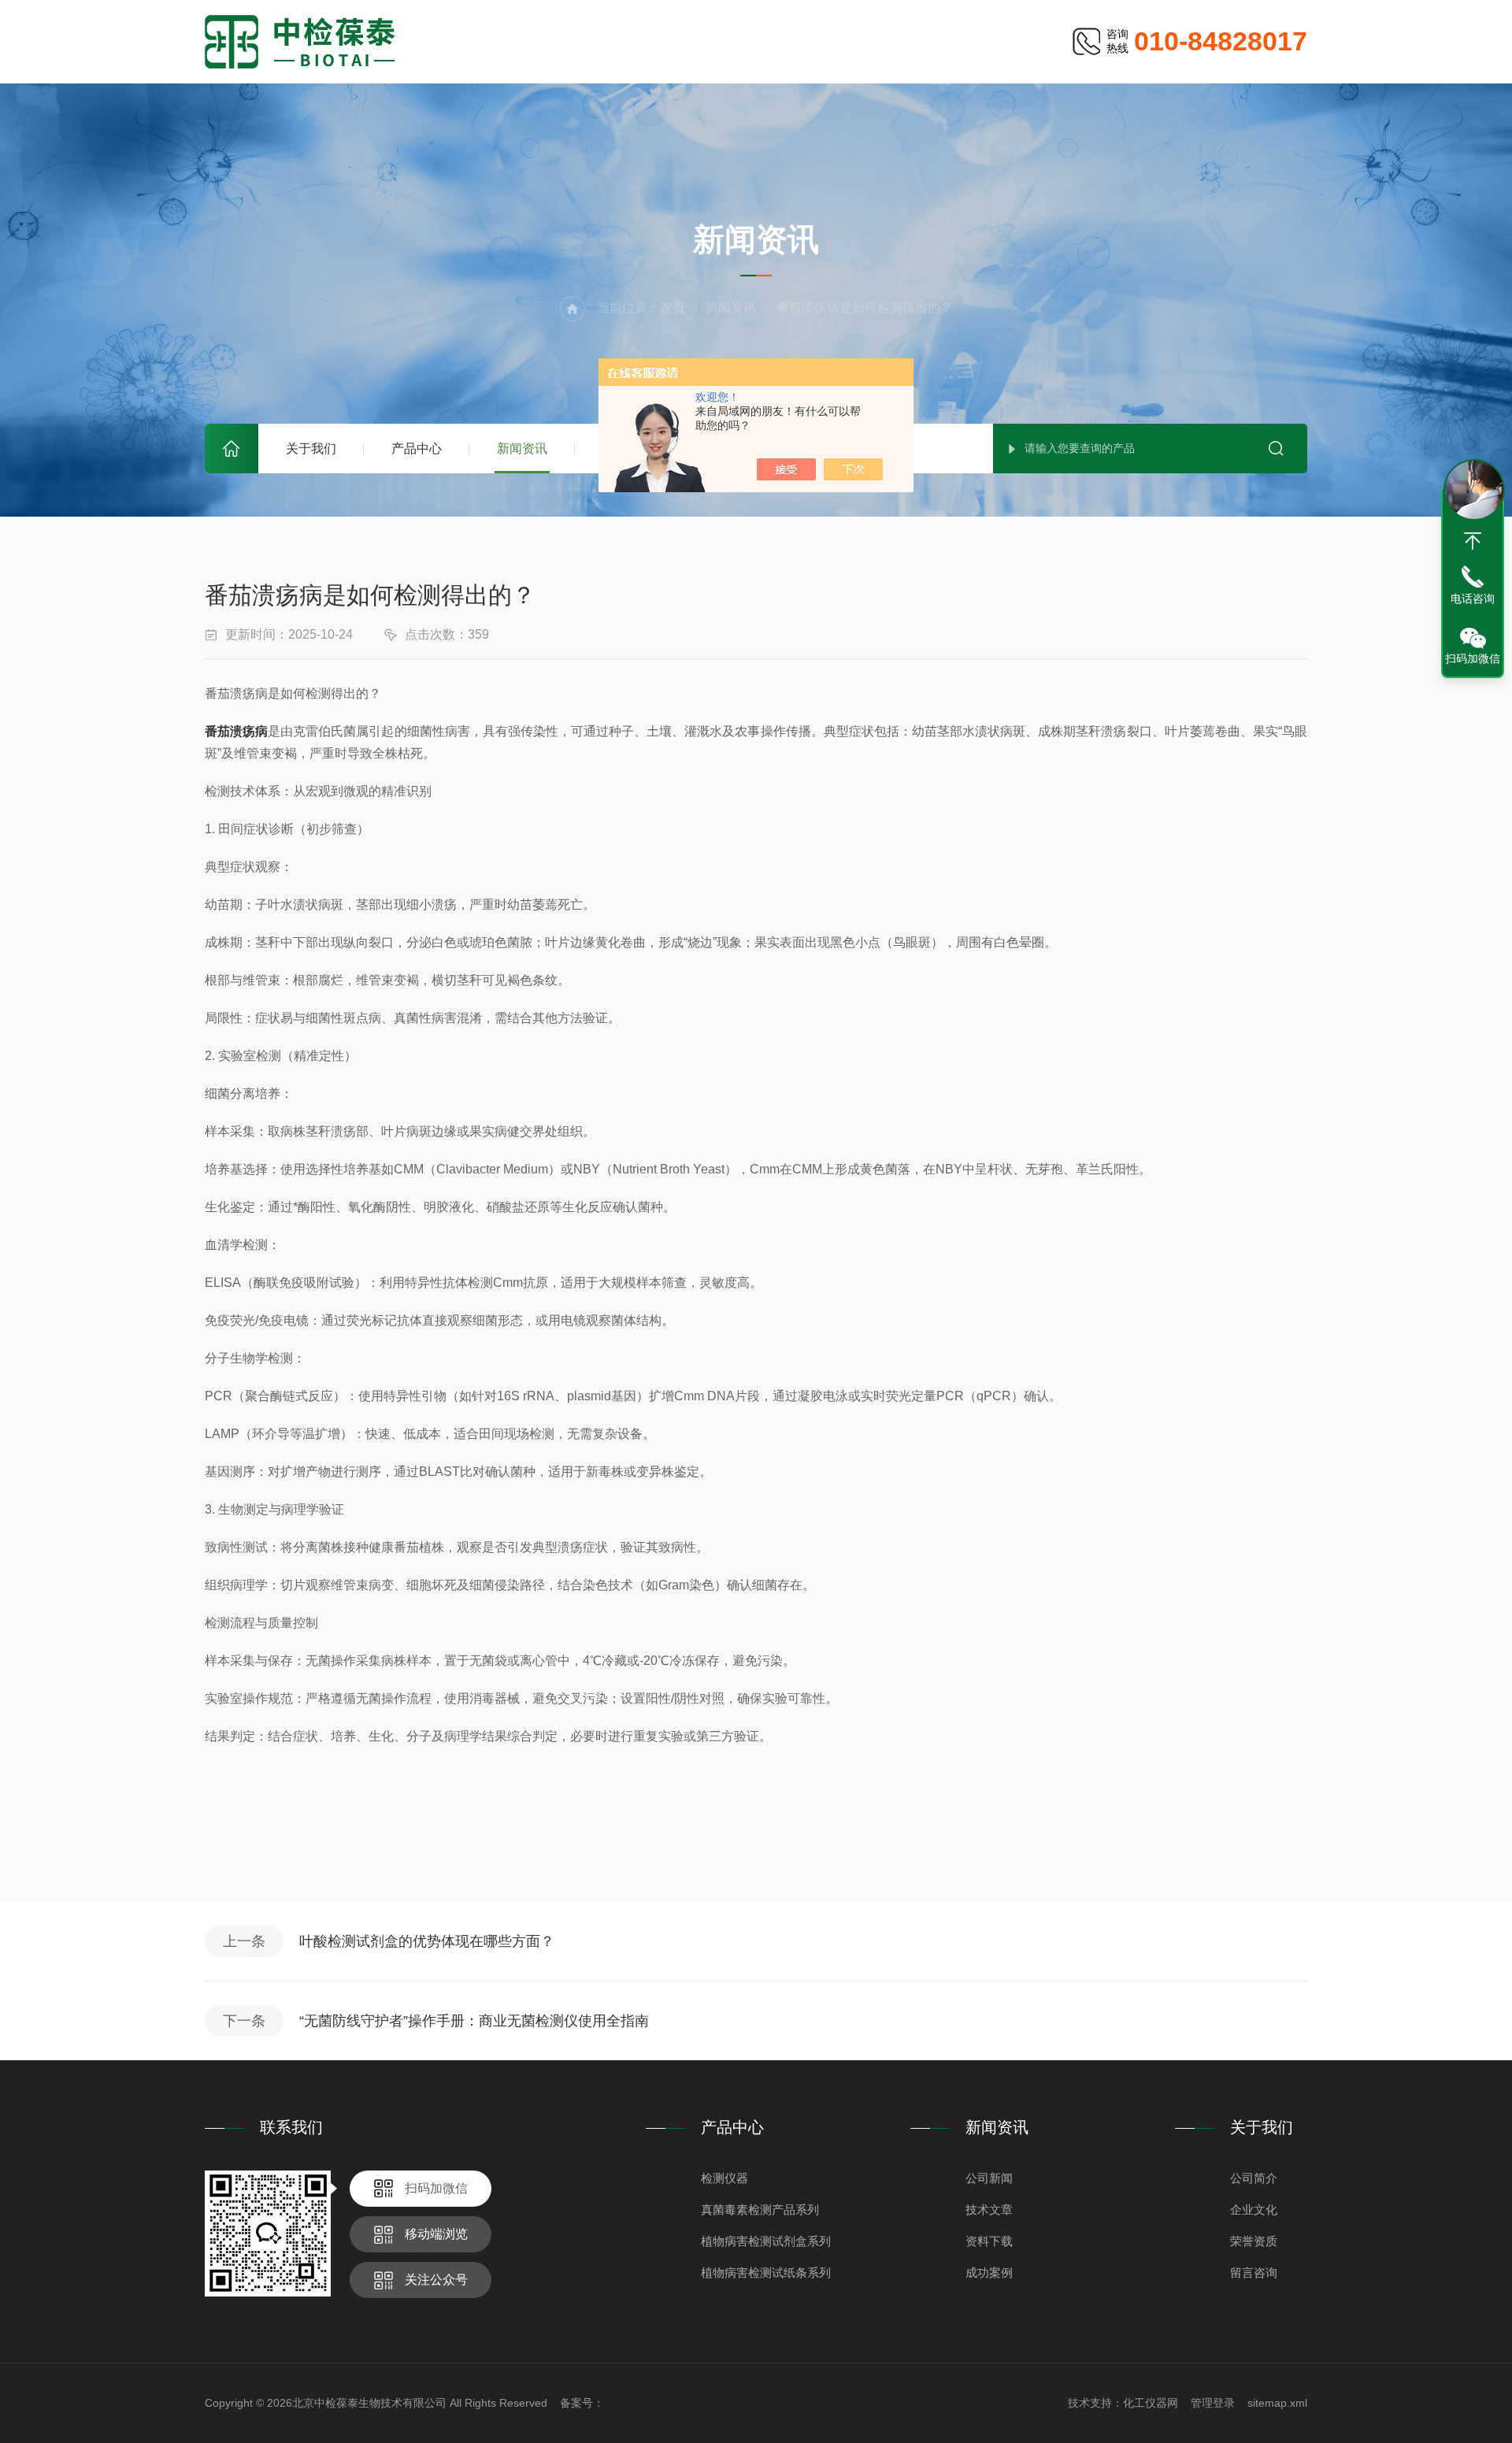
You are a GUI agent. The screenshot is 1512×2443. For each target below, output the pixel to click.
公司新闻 (989, 2178)
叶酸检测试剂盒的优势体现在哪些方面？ (427, 1941)
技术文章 (989, 2209)
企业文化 (1254, 2209)
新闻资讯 (522, 449)
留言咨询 (1254, 2272)
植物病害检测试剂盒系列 (766, 2241)
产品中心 (417, 449)
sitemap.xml (1277, 2403)
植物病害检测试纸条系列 (766, 2272)
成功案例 (989, 2272)
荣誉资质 (1254, 2241)
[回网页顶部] (1473, 541)
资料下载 (989, 2241)
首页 (232, 449)
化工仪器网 (1151, 2403)
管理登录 (1213, 2403)
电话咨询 (1473, 599)
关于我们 (311, 449)
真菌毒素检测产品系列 (760, 2209)
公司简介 (1254, 2178)
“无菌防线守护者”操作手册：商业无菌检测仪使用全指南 (474, 2021)
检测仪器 (724, 2178)
